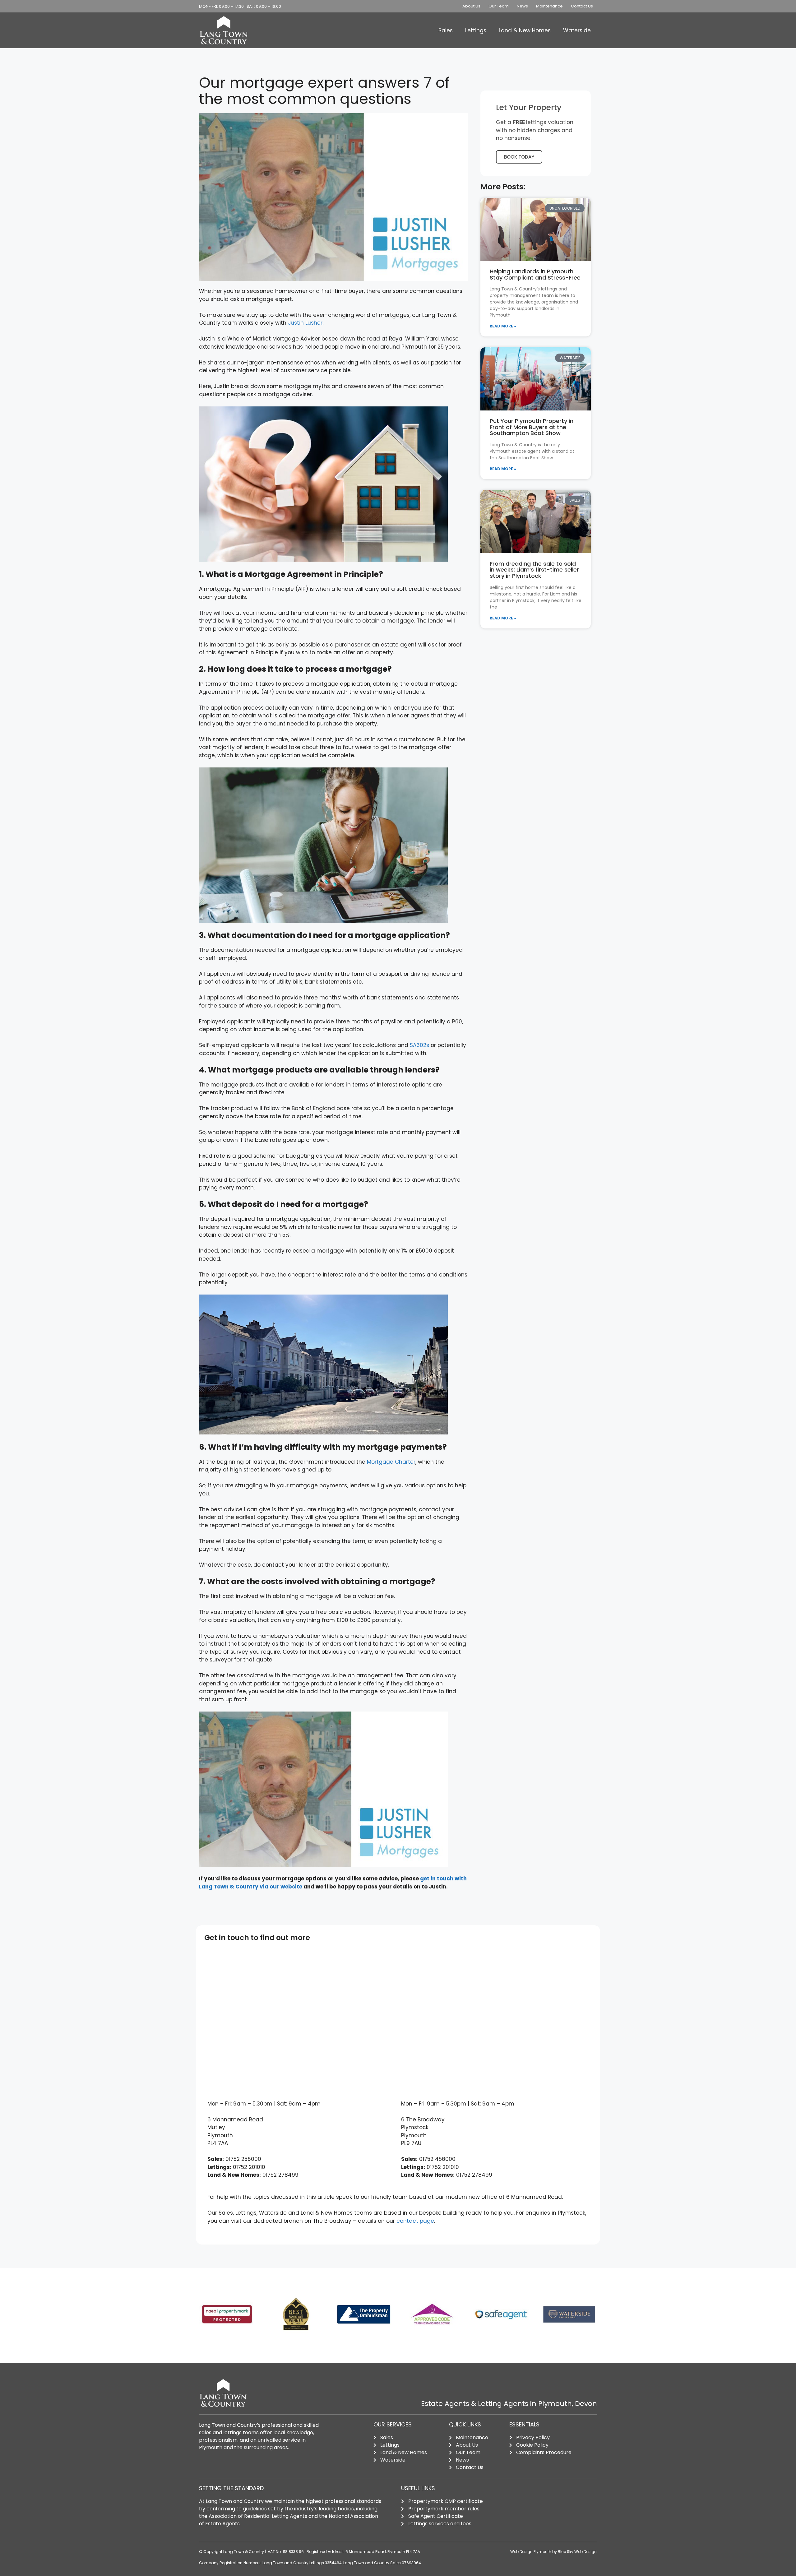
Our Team (499, 6)
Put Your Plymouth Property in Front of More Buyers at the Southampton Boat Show (532, 427)
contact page (415, 2221)
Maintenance (549, 6)
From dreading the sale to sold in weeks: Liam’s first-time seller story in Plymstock (534, 570)
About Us (471, 6)
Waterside (577, 30)
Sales (446, 30)
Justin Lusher (305, 323)
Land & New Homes (525, 30)
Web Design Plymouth (531, 2552)
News (522, 6)
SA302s (419, 1045)
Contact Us (582, 6)
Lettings (476, 30)
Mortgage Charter (391, 1462)
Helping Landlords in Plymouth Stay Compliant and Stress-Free (535, 274)
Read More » (503, 326)
